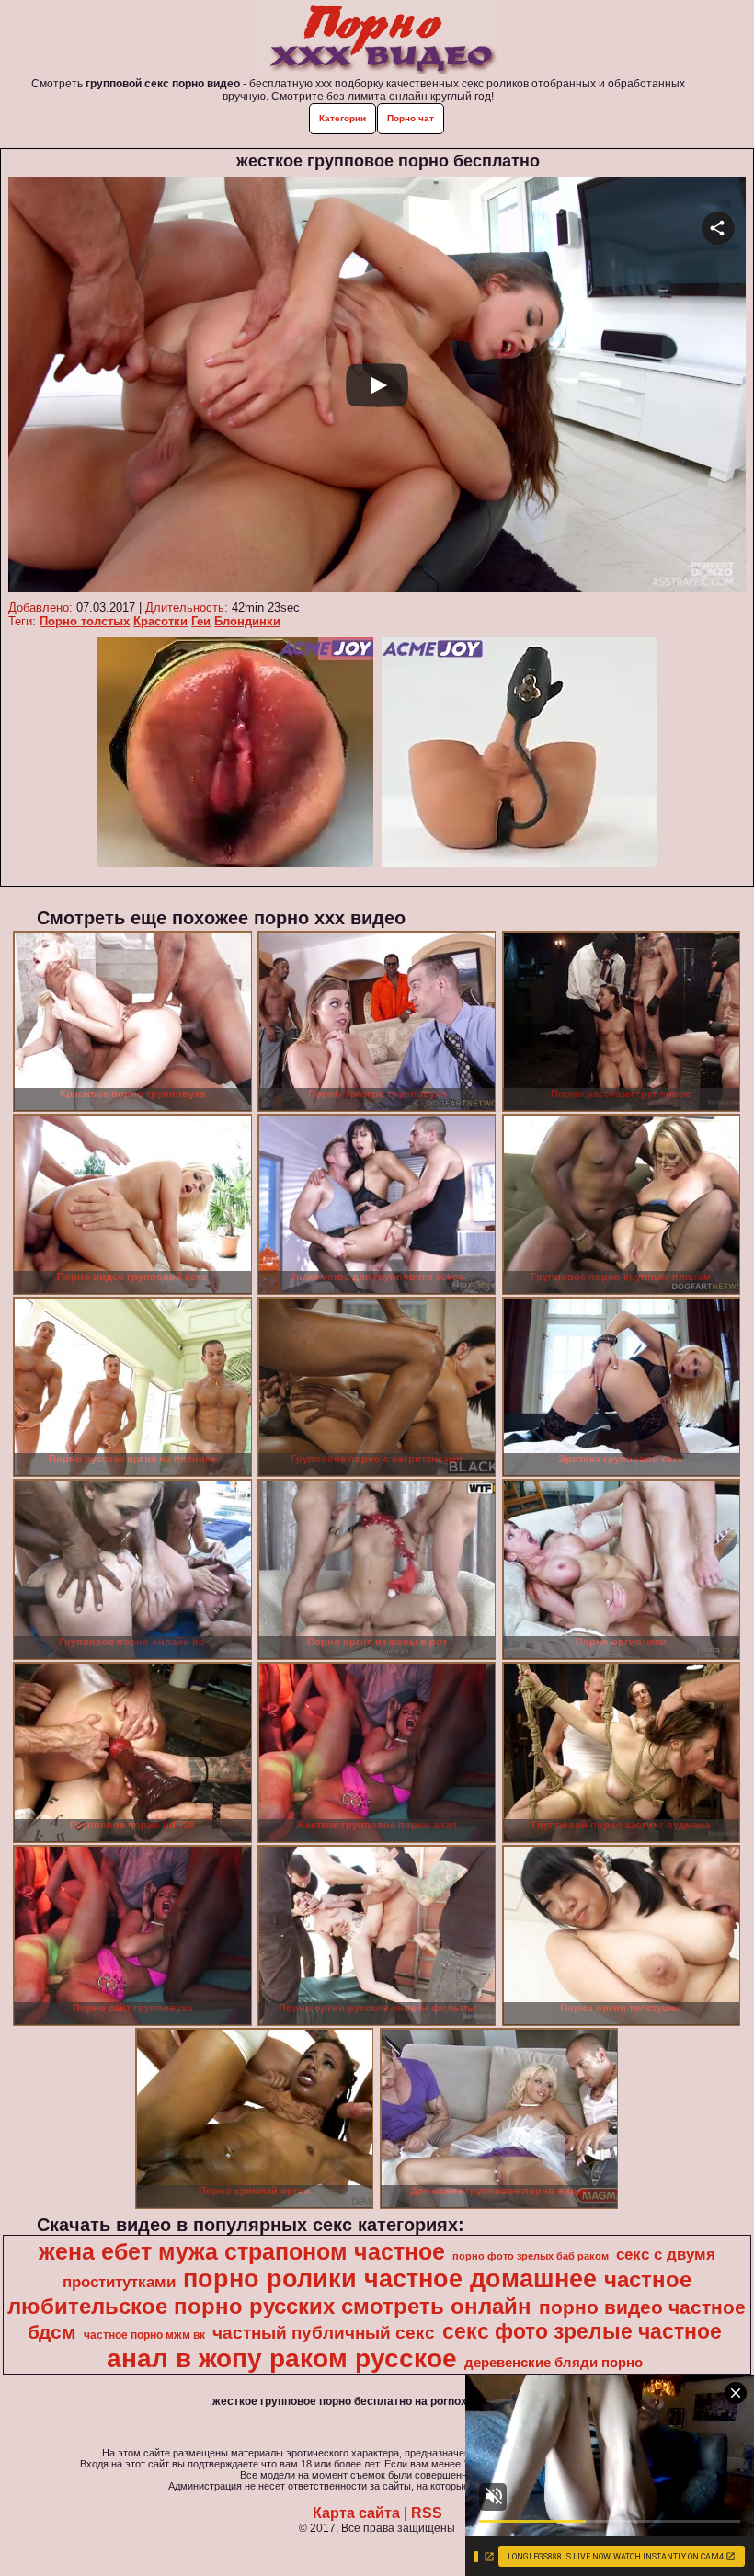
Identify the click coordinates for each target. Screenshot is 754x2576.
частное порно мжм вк (144, 2335)
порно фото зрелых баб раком (531, 2256)
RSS (427, 2513)
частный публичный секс (324, 2333)
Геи (201, 621)
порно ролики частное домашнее (390, 2279)
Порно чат (411, 118)
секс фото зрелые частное (582, 2331)
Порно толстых (85, 621)
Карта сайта (356, 2513)
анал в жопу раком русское (282, 2358)
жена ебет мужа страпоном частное (242, 2251)
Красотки (160, 621)
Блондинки (247, 621)
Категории (343, 118)
